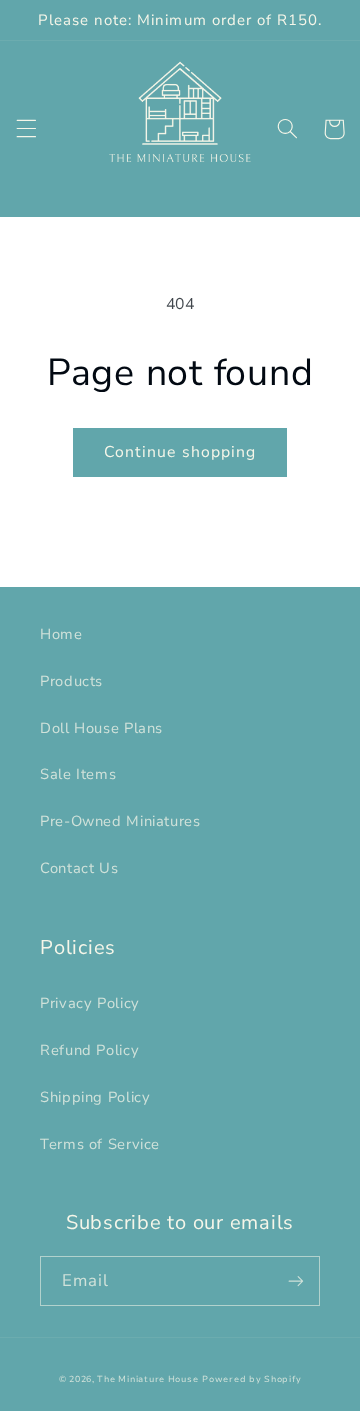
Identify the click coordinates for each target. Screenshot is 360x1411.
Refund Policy (89, 1050)
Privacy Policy (90, 1003)
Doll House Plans (101, 728)
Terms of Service (100, 1144)
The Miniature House (147, 1379)
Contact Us (79, 868)
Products (71, 681)
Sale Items (78, 774)
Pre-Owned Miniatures (120, 821)
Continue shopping (180, 452)
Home (61, 634)
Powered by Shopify (251, 1379)
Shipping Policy (95, 1097)
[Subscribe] (296, 1280)
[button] (26, 129)
